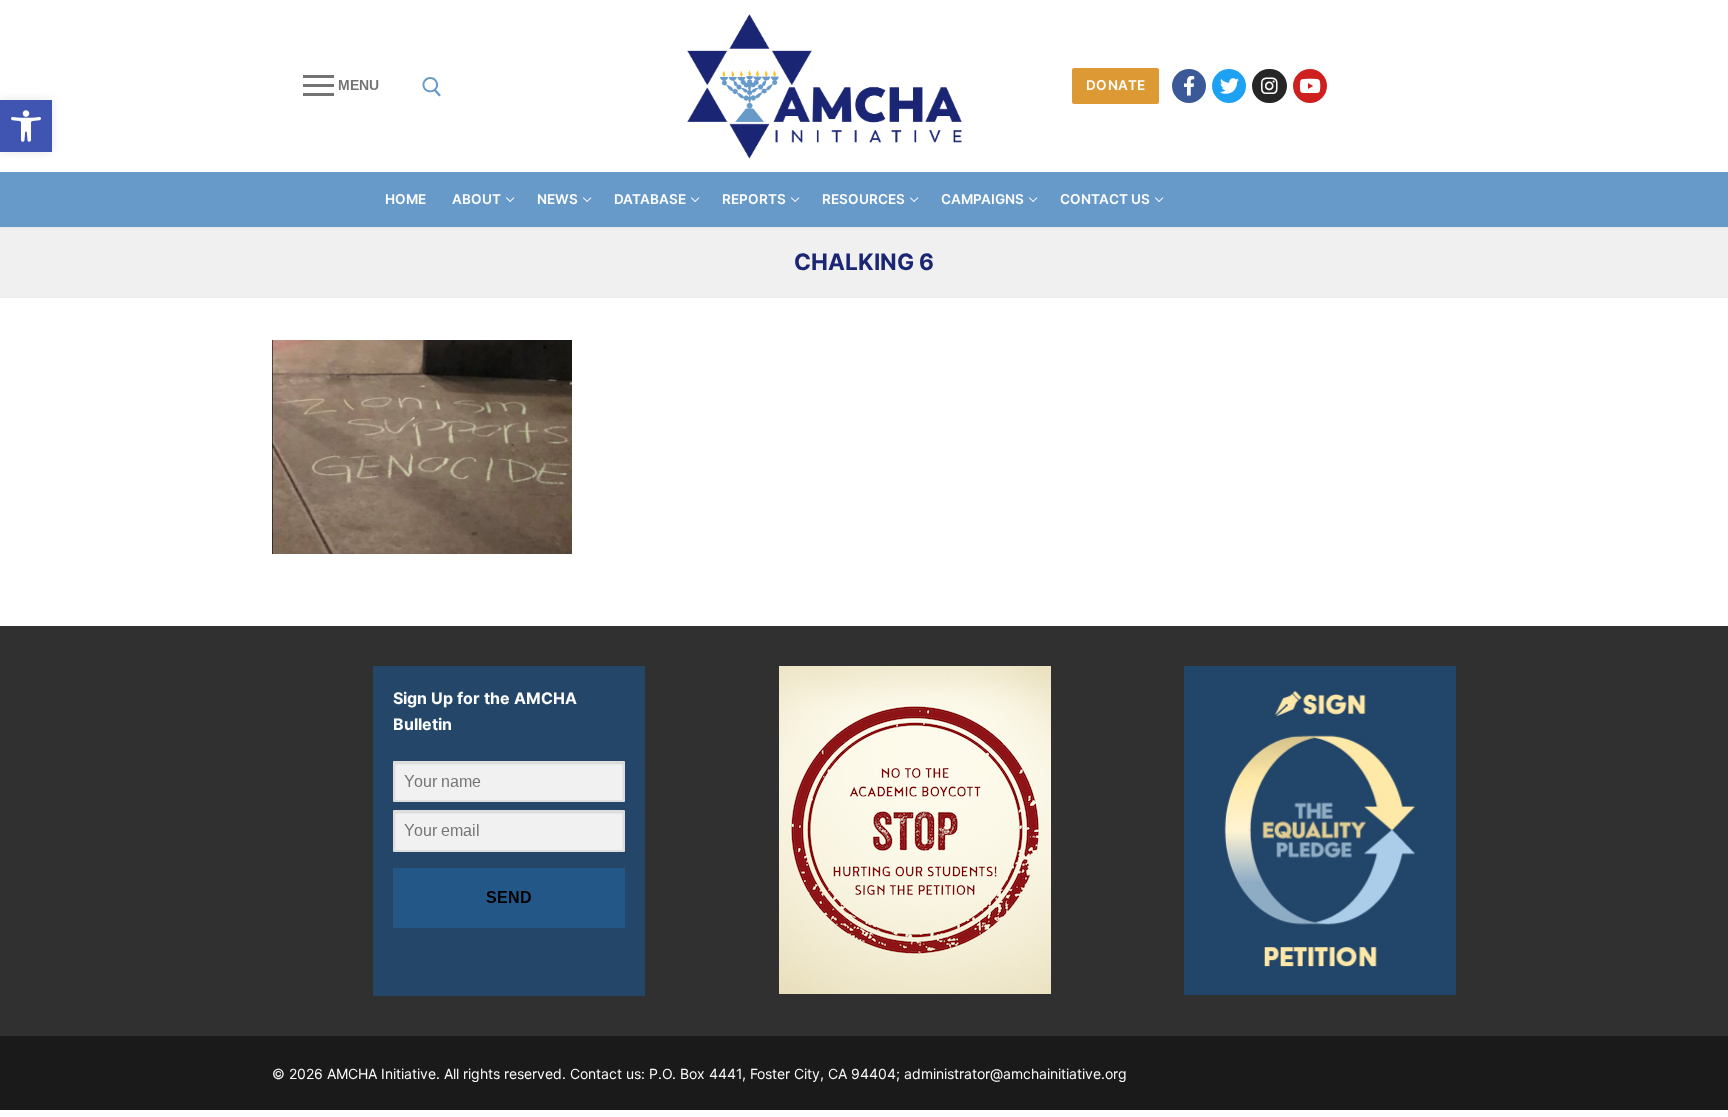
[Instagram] (1269, 86)
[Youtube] (1310, 86)
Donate (1116, 85)
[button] (26, 126)
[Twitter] (1229, 86)
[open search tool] (432, 87)
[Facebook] (1189, 86)
